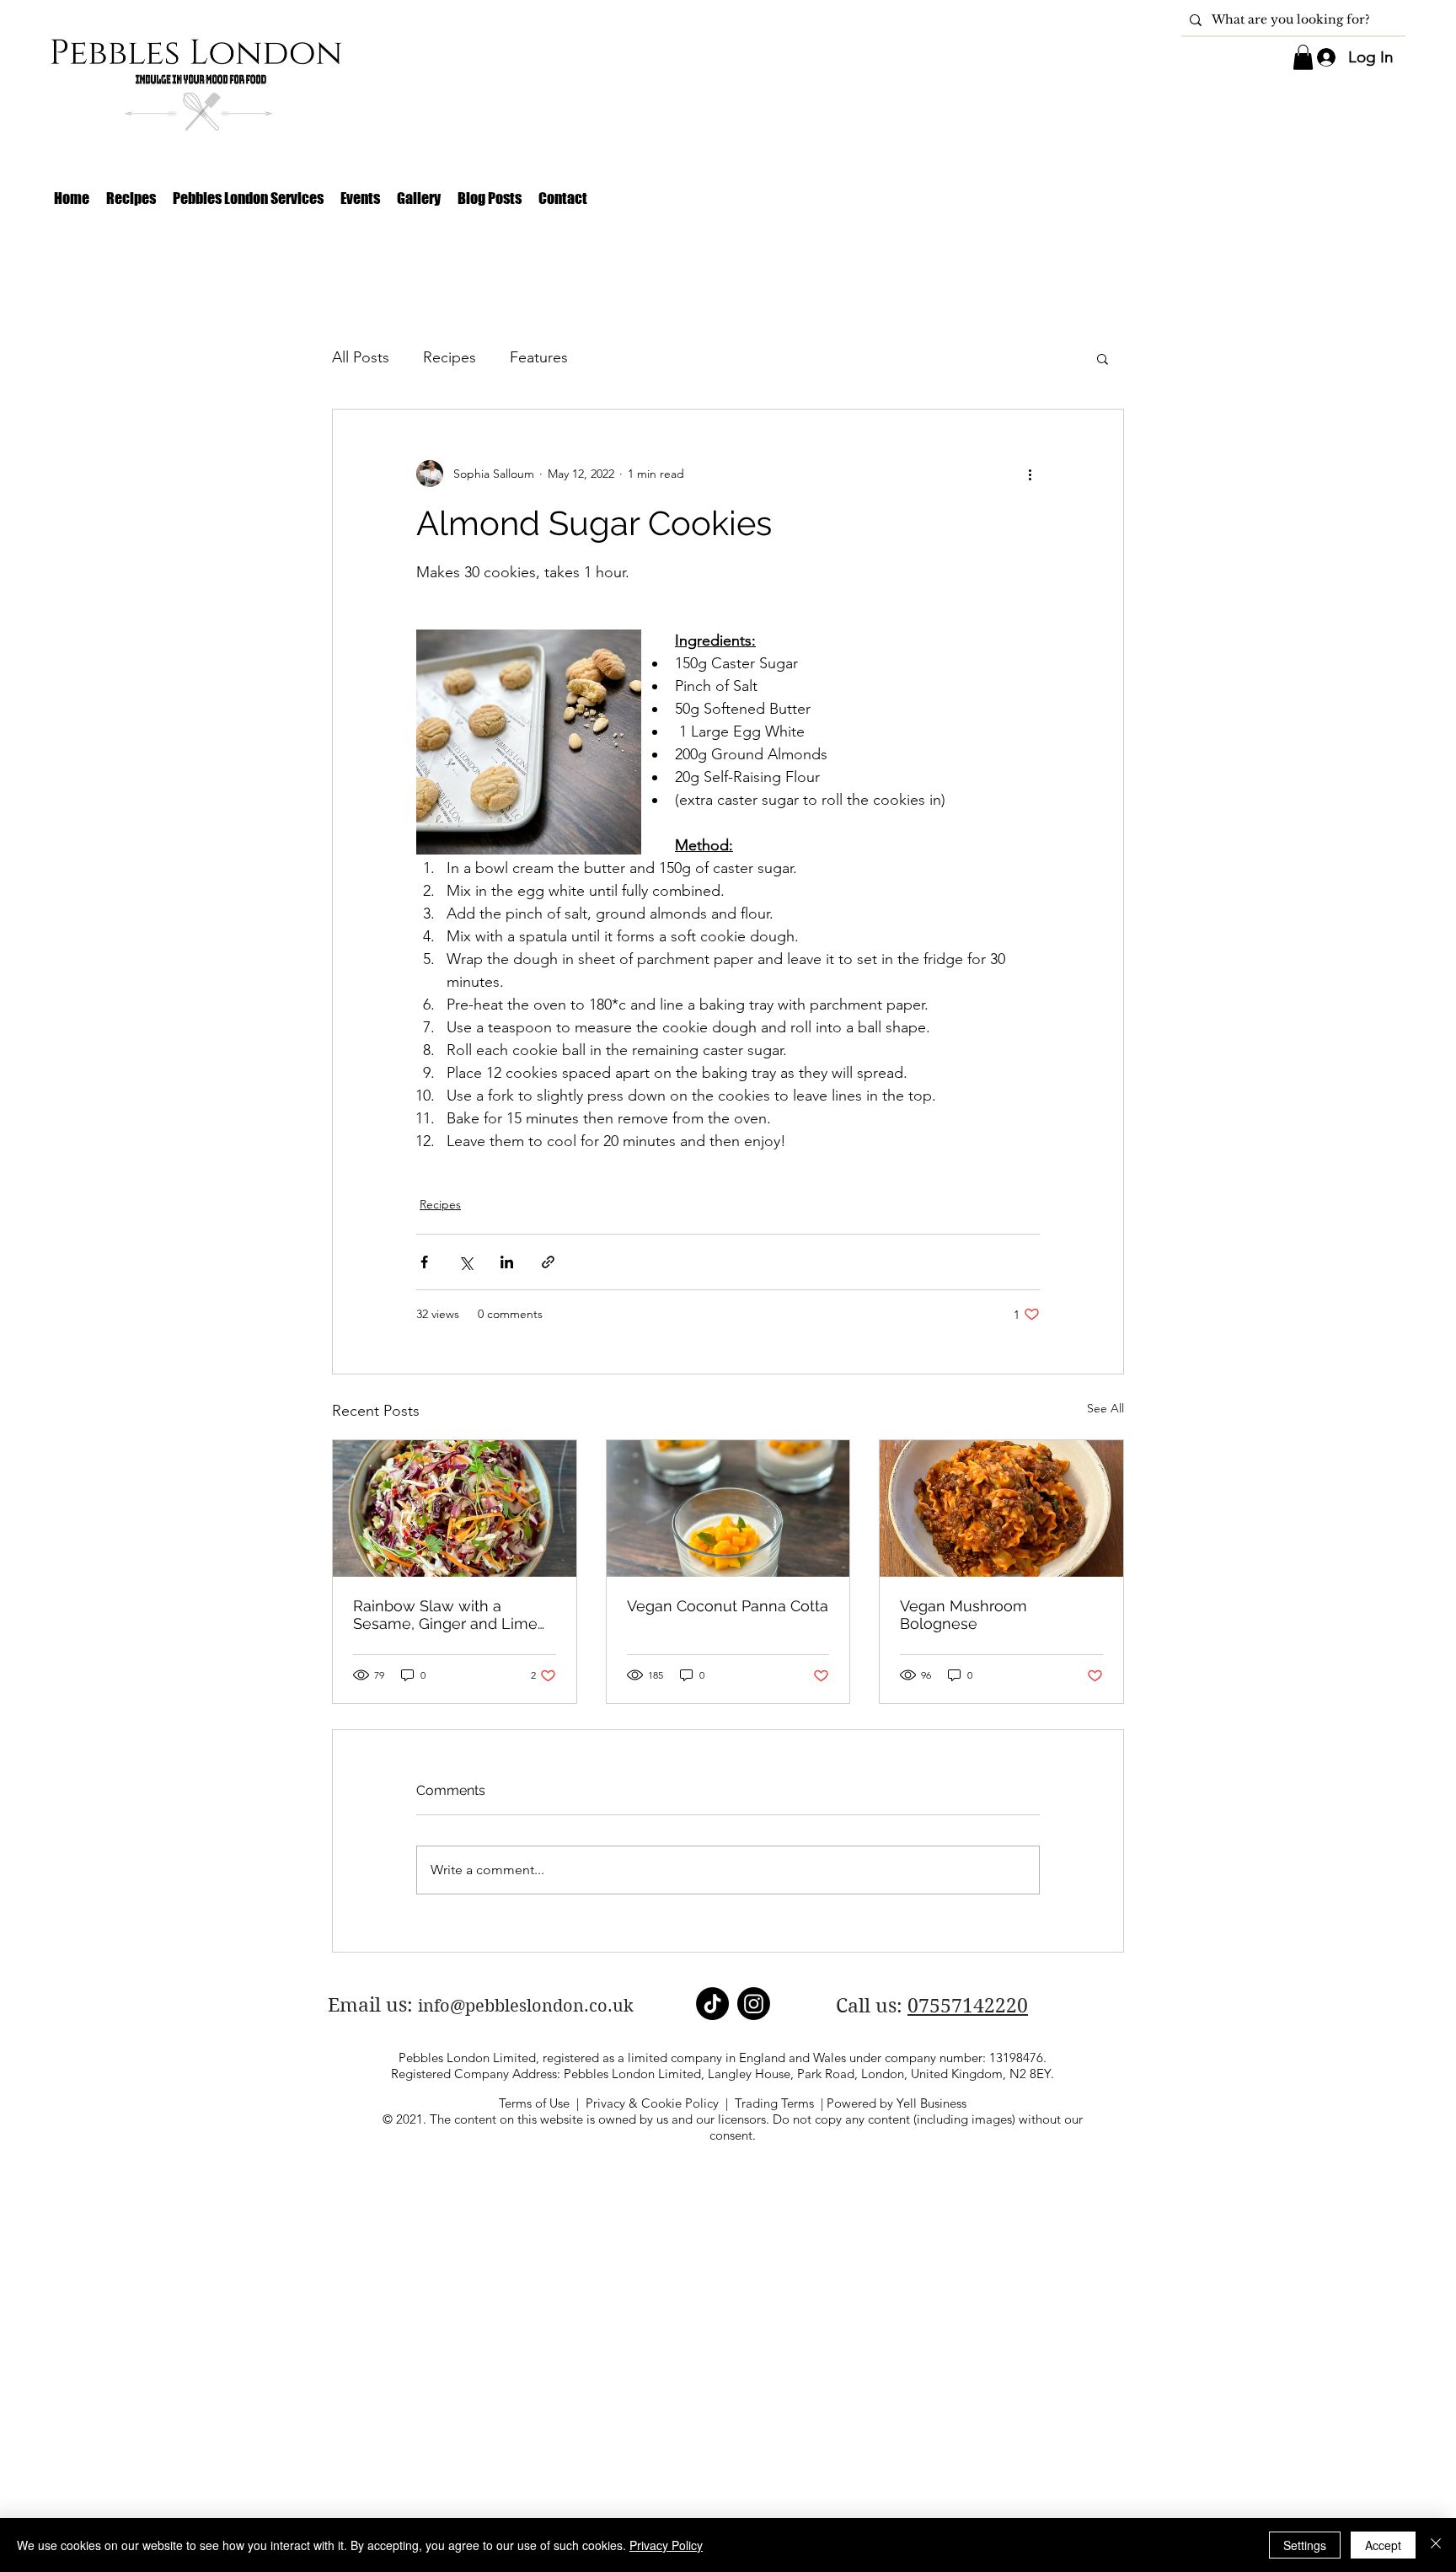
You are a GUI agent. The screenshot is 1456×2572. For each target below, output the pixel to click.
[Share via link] (548, 1262)
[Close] (1436, 2545)
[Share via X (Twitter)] (466, 1262)
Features (539, 357)
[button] (1303, 57)
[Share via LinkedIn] (507, 1262)
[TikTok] (712, 2004)
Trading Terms (774, 2103)
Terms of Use (534, 2103)
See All (1105, 1408)
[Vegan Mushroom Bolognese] (1001, 1508)
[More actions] (1030, 474)
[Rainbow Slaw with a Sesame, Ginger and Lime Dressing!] (455, 1508)
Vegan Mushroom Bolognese (964, 1615)
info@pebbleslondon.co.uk (526, 2006)
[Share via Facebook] (424, 1262)
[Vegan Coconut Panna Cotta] (728, 1508)
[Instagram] (754, 2004)
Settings (1305, 2545)
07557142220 (968, 2006)
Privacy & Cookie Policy (652, 2103)
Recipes (450, 357)
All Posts (361, 357)
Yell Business (931, 2103)
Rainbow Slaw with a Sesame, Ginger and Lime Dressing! (445, 1615)
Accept (1383, 2545)
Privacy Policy (666, 2545)
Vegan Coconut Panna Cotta (728, 1606)
